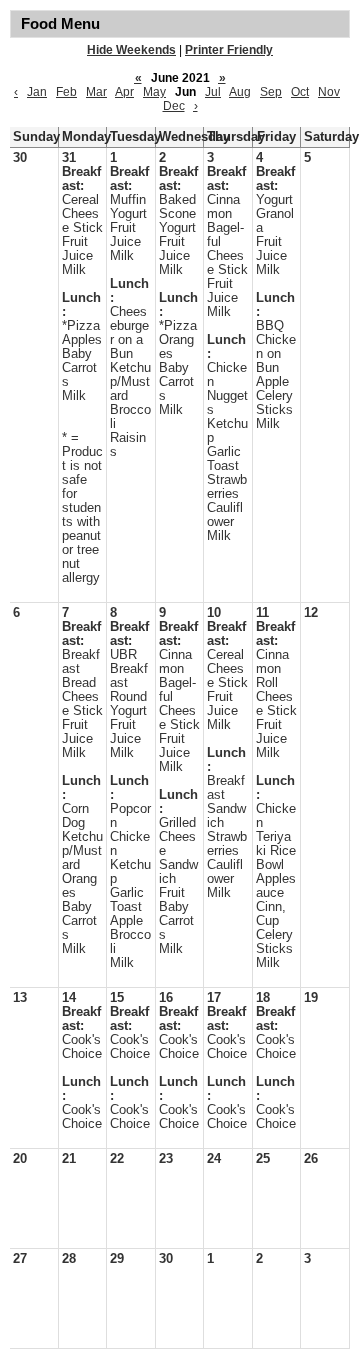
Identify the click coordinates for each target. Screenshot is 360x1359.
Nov (329, 92)
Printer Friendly (229, 50)
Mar (96, 92)
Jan (37, 92)
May (154, 92)
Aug (240, 92)
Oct (300, 92)
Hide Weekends (131, 50)
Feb (66, 92)
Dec (174, 106)
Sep (271, 92)
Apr (124, 92)
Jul (213, 92)
